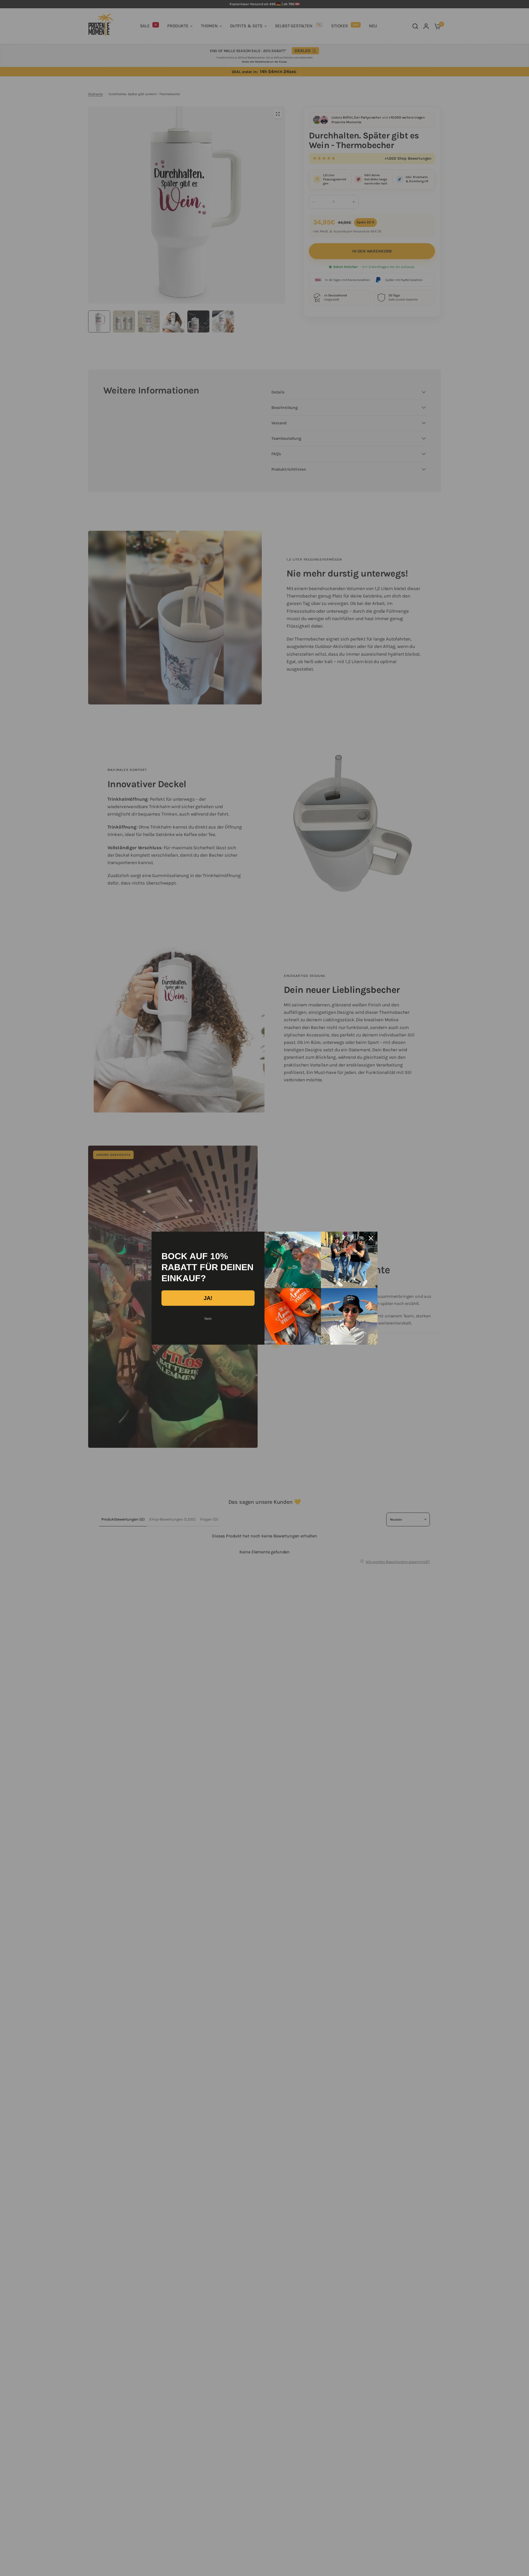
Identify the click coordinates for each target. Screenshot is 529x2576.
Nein (208, 1319)
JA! (208, 1298)
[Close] (371, 1238)
